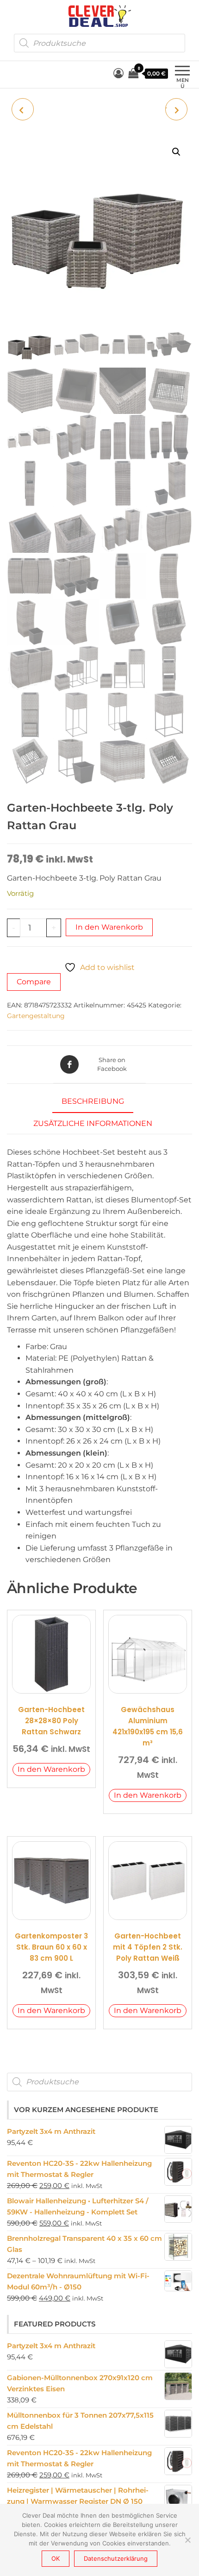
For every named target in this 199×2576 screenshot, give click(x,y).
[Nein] (187, 2540)
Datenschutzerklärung (116, 2558)
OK (56, 2558)
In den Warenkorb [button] (51, 1769)
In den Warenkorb (109, 927)
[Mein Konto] (118, 73)
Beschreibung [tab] (93, 1101)
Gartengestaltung (36, 1016)
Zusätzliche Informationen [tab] (93, 1123)
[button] (176, 152)
